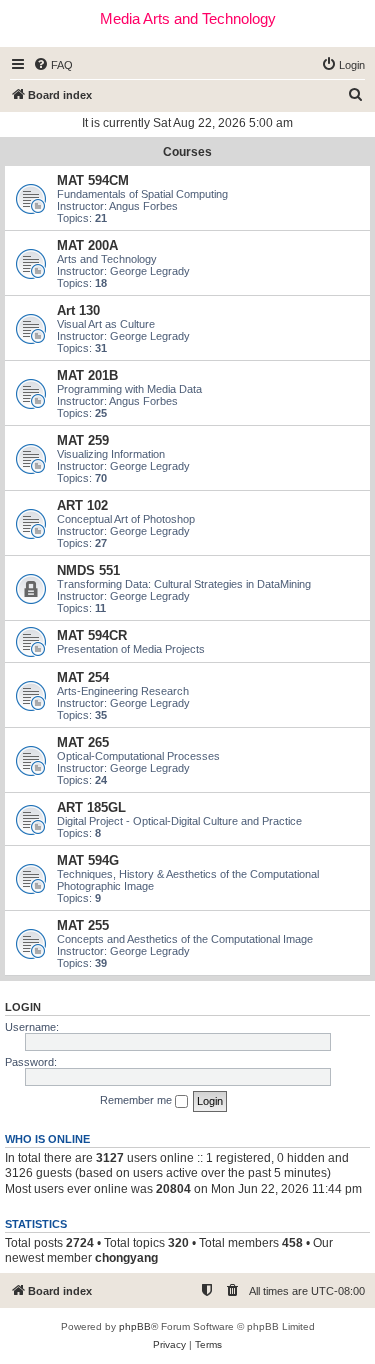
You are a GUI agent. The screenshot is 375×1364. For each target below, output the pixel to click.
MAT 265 (83, 742)
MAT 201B (87, 375)
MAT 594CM (93, 180)
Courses (187, 152)
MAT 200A (87, 245)
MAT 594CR (92, 635)
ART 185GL (91, 807)
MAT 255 (83, 925)
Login (23, 1007)
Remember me (137, 1100)
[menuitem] (53, 65)
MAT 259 (83, 440)
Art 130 (78, 310)
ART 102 (82, 505)
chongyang (126, 1258)
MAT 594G (88, 860)
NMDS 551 (88, 570)
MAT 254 (83, 677)
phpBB (135, 1326)
